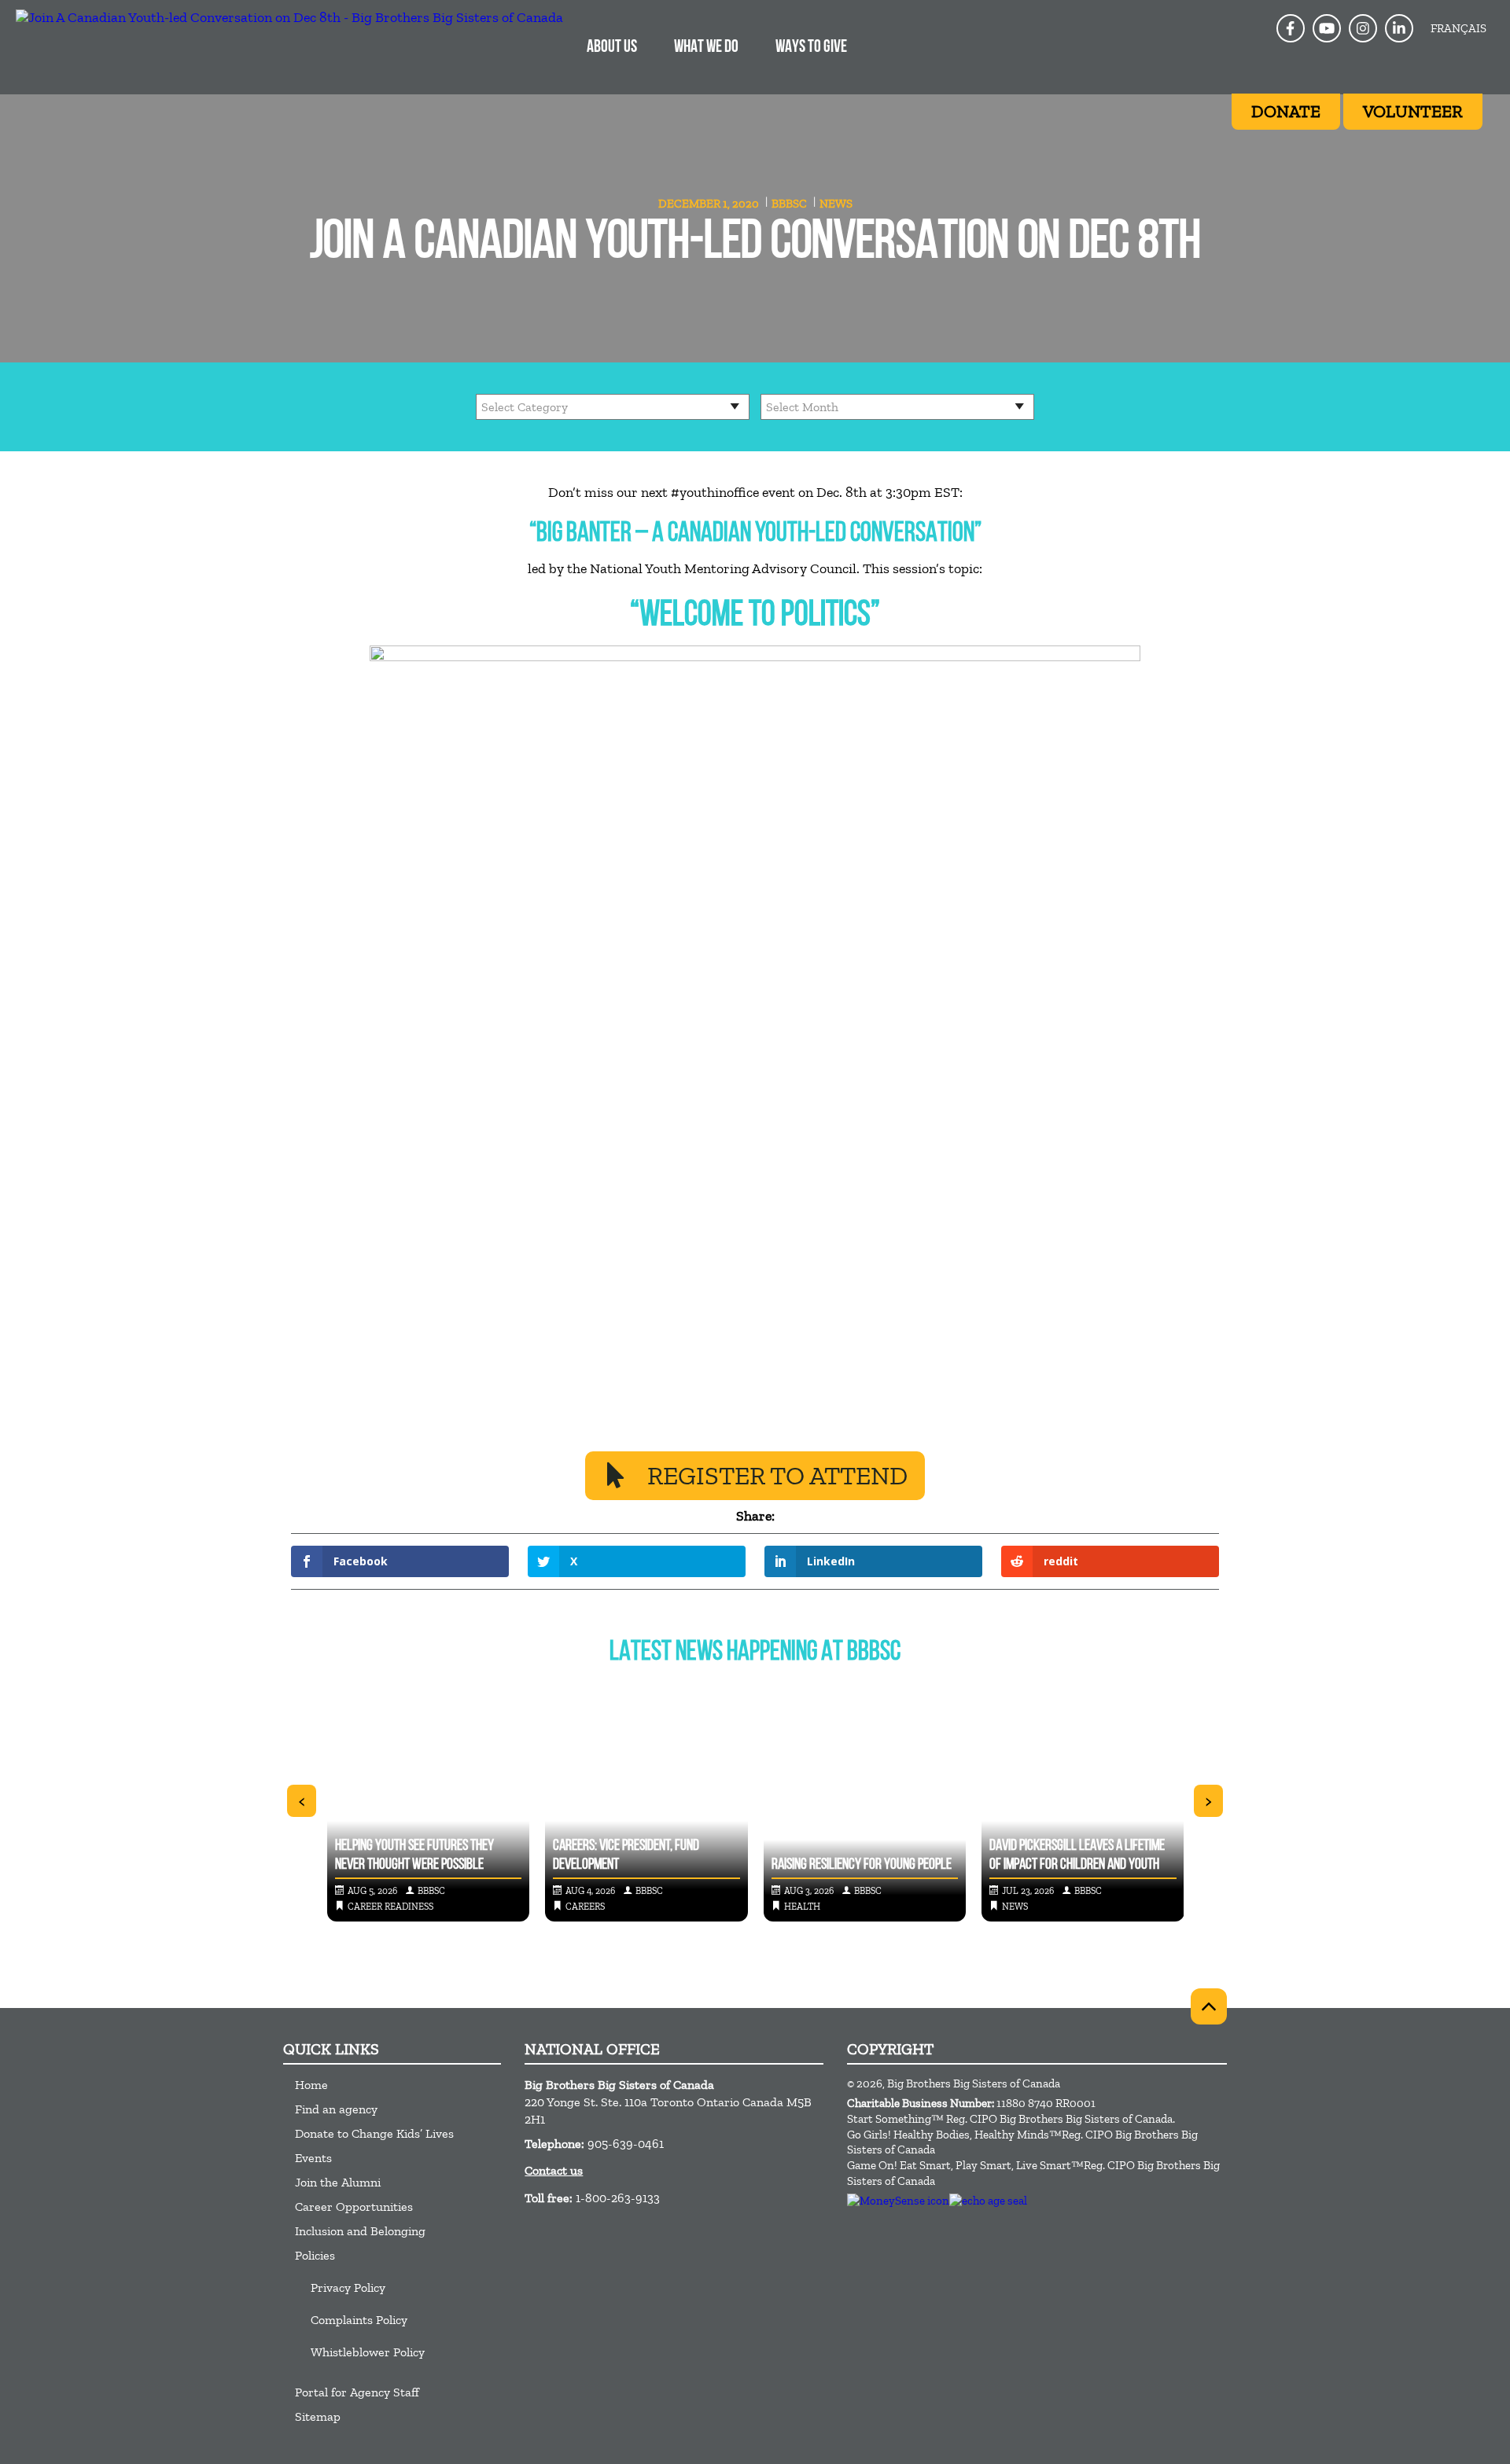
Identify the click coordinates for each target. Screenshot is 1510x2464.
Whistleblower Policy (368, 2352)
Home (311, 2085)
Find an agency (336, 2109)
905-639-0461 (626, 2144)
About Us (612, 48)
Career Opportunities (354, 2207)
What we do (706, 48)
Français (1458, 28)
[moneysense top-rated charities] (898, 2201)
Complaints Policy (359, 2320)
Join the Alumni (338, 2182)
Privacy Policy (348, 2287)
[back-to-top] (1209, 2006)
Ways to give (811, 48)
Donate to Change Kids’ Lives (374, 2133)
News (836, 204)
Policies (315, 2255)
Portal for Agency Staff (357, 2392)
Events (313, 2158)
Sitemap (318, 2416)
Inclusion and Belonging (360, 2231)
